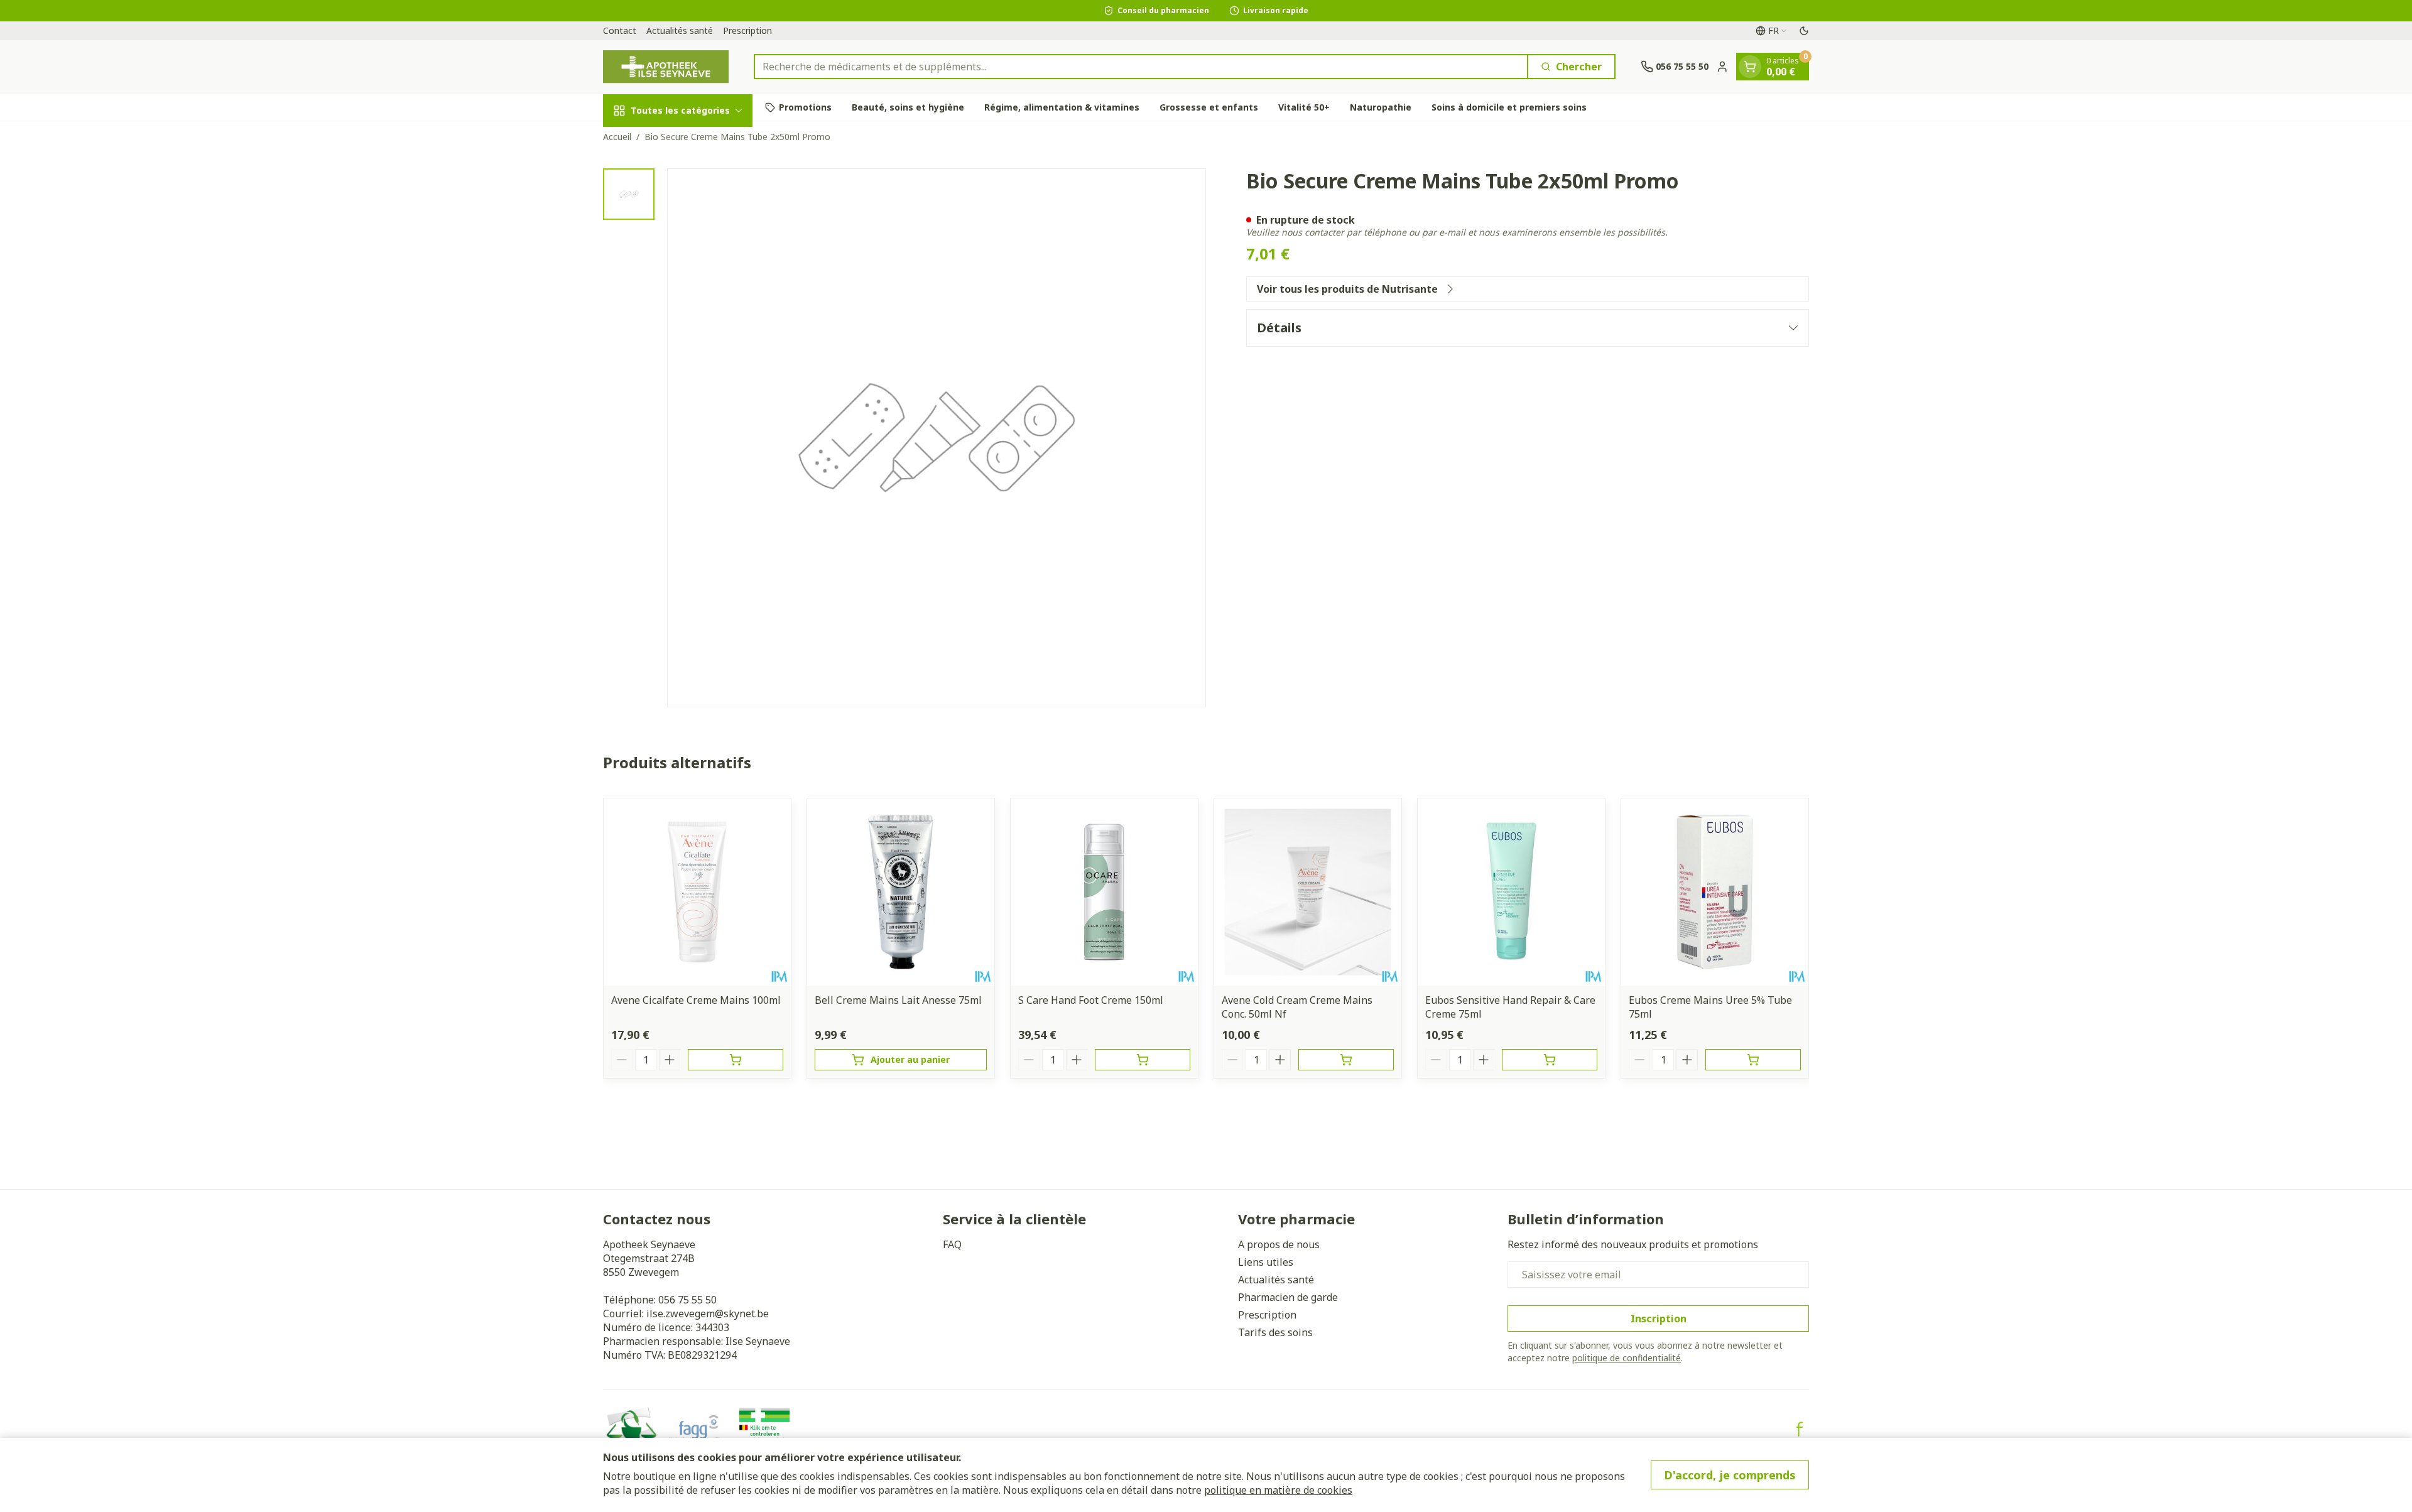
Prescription (747, 30)
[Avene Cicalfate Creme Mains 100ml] (697, 892)
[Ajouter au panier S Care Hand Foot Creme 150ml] (1143, 1060)
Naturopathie (1381, 107)
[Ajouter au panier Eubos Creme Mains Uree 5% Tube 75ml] (1753, 1060)
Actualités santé (680, 30)
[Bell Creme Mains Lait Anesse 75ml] (901, 892)
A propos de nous (1279, 1244)
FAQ (952, 1244)
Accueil (617, 137)
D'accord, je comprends (1730, 1475)
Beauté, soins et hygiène (908, 107)
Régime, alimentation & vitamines (1062, 107)
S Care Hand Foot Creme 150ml (1091, 1000)
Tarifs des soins (1275, 1332)
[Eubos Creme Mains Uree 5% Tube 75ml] (1715, 892)
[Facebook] (1800, 1429)
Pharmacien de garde (1288, 1297)
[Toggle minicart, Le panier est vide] (1750, 67)
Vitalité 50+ (1304, 107)
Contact (620, 30)
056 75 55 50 (687, 1300)
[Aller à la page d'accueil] (666, 67)
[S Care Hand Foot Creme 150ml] (1104, 892)
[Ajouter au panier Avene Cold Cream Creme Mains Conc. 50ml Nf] (1346, 1060)
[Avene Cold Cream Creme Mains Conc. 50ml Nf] (1308, 892)
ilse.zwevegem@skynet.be (708, 1313)
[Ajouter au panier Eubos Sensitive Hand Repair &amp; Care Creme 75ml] (1550, 1060)
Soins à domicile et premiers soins (1509, 107)
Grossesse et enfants (1209, 107)
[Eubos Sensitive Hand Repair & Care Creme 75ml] (1511, 892)
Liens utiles (1266, 1262)
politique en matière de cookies (1278, 1490)
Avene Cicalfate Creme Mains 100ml (696, 1000)
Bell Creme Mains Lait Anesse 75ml (898, 1000)
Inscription (1659, 1319)
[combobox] (1141, 67)
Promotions (805, 107)
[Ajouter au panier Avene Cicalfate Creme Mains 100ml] (736, 1060)
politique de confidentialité (1627, 1358)
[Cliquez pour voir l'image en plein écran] (937, 438)
